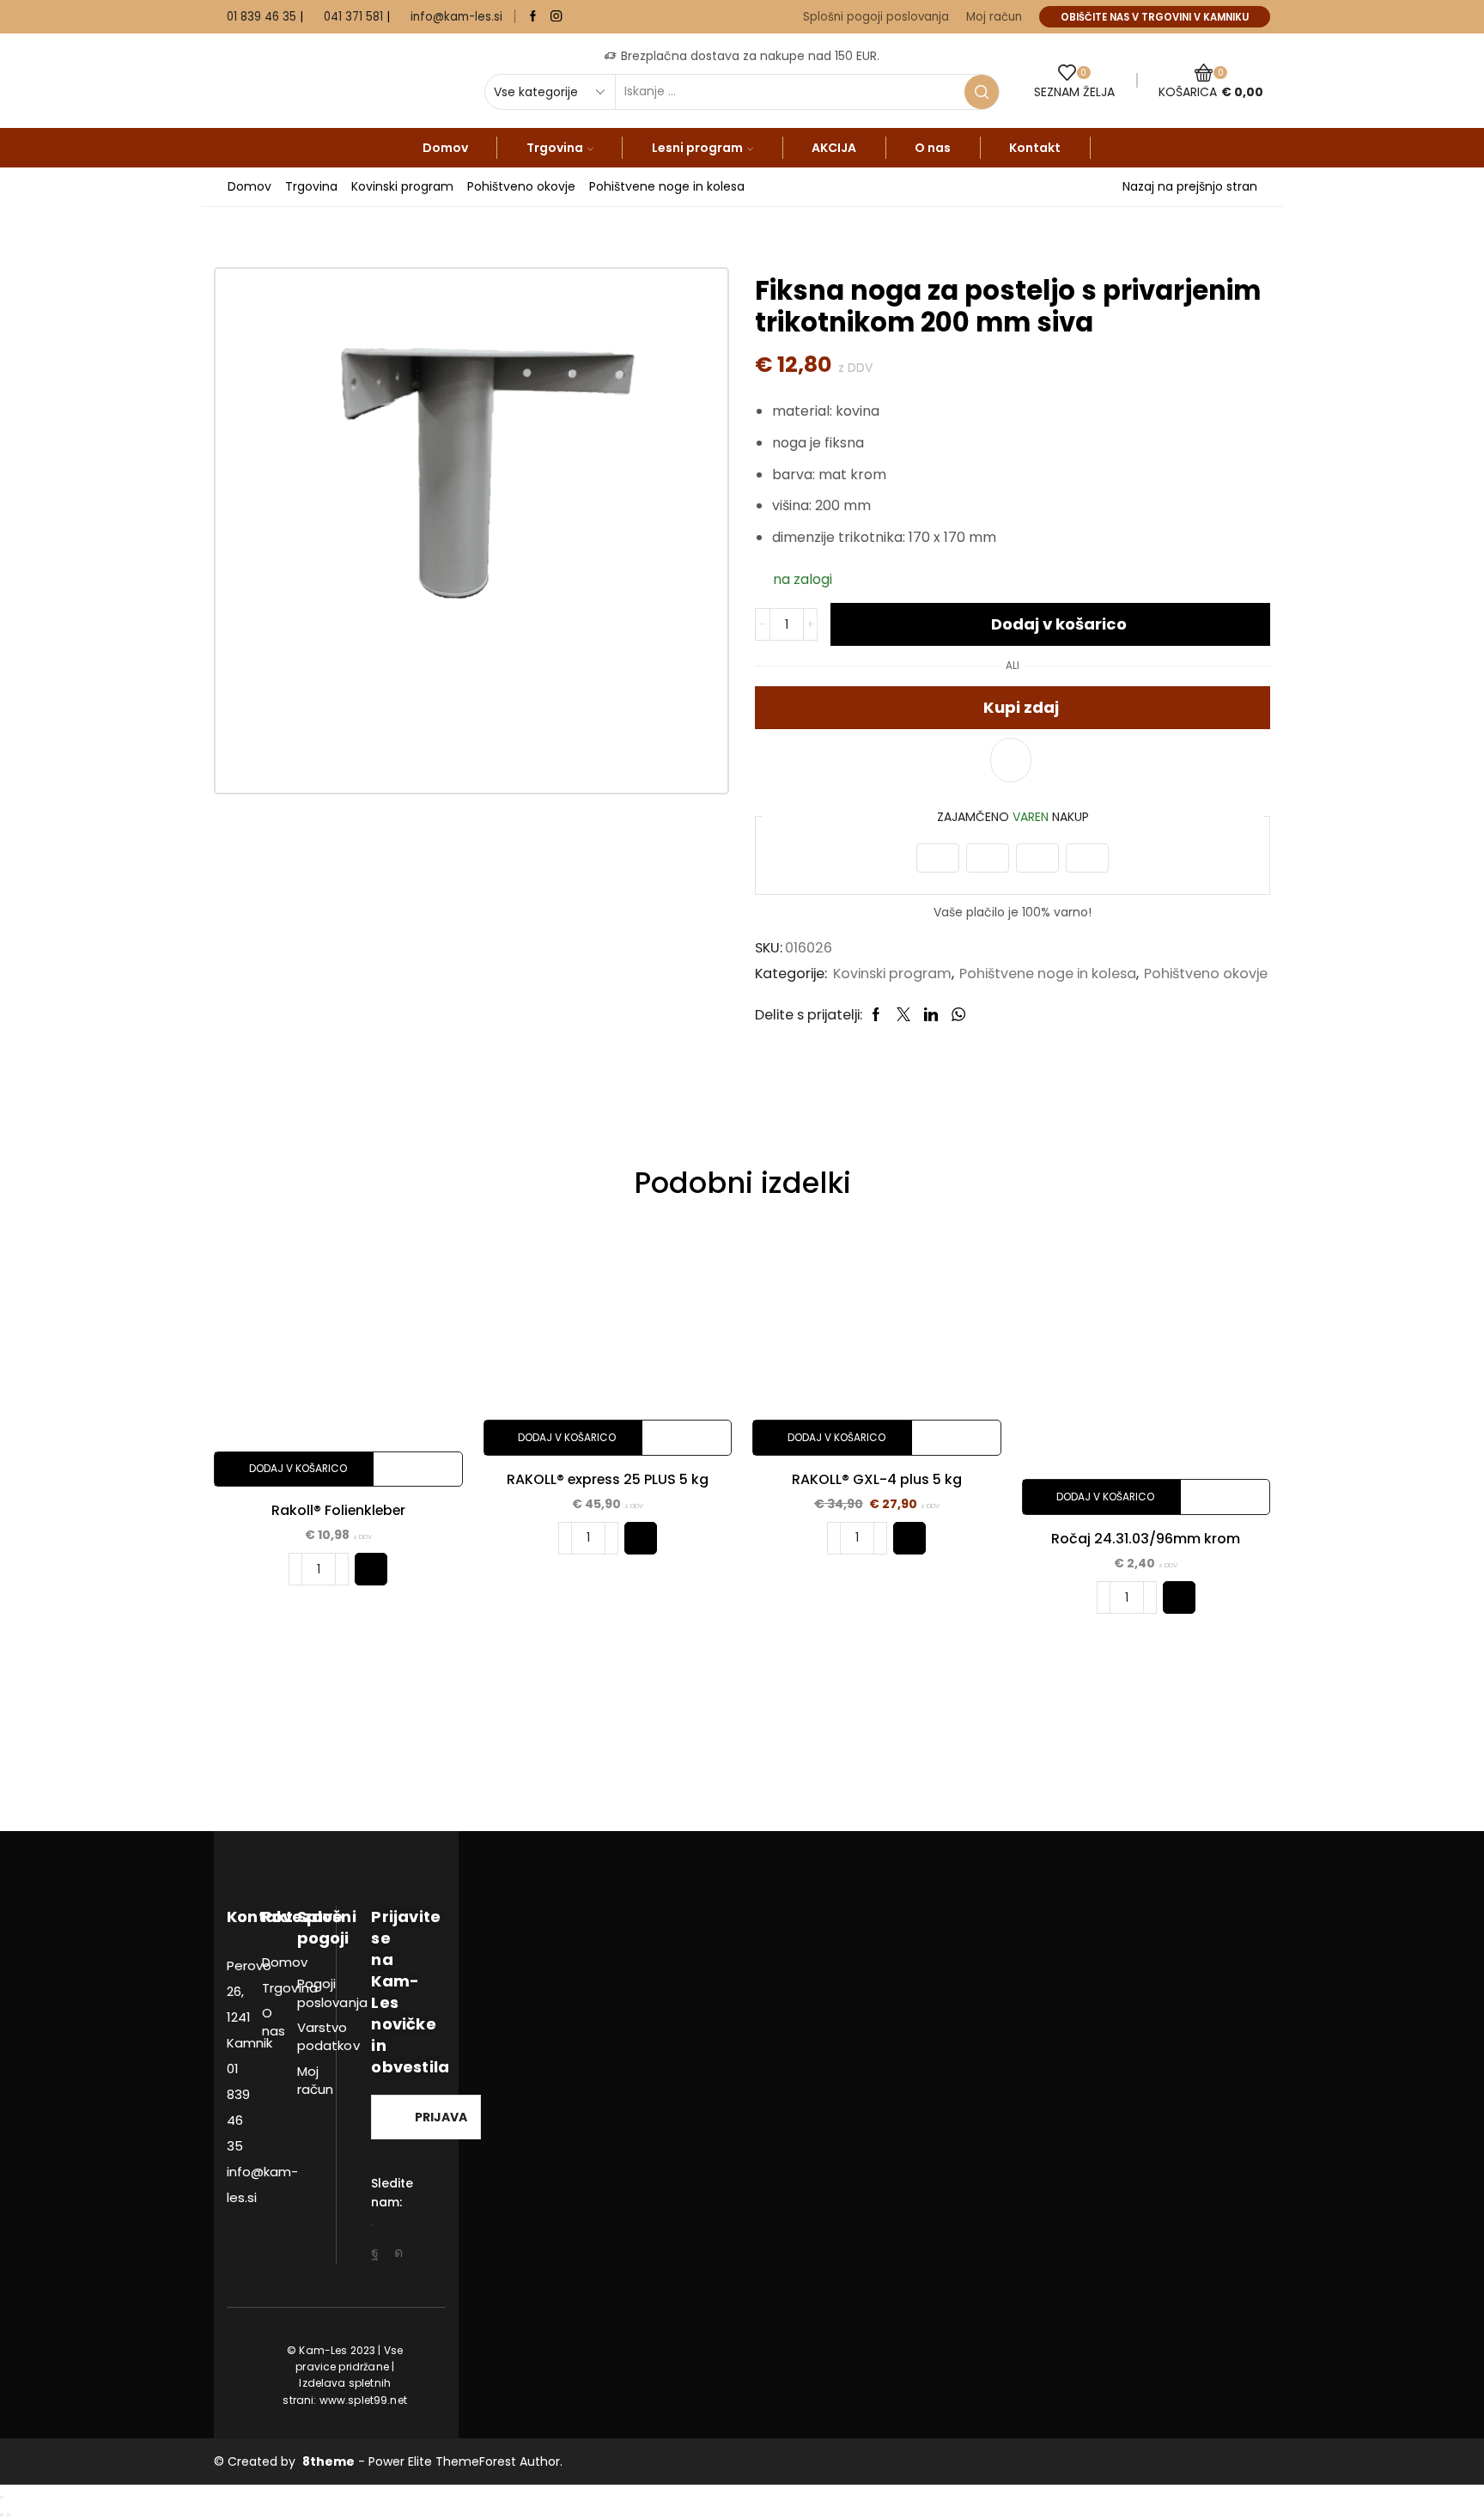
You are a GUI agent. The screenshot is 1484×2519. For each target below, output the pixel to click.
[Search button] (982, 92)
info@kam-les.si (456, 17)
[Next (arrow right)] (9, 2515)
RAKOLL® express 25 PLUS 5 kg (608, 1479)
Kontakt (1035, 148)
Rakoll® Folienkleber (338, 1510)
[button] (371, 1569)
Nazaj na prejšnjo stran (1190, 186)
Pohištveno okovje (521, 186)
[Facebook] (533, 17)
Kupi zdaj (1021, 707)
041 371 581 (353, 17)
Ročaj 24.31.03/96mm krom (1146, 1539)
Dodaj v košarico (1059, 624)
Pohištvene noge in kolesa (667, 186)
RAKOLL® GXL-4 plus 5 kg (877, 1479)
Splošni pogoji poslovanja (876, 17)
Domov (445, 148)
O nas (933, 148)
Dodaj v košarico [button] (298, 1469)
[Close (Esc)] (2, 2498)
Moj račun (994, 17)
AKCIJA (834, 148)
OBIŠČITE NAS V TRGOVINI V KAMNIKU (1155, 17)
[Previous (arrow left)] (2, 2515)
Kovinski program (402, 186)
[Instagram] (556, 17)
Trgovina (555, 148)
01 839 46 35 (262, 17)
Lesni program (697, 148)
